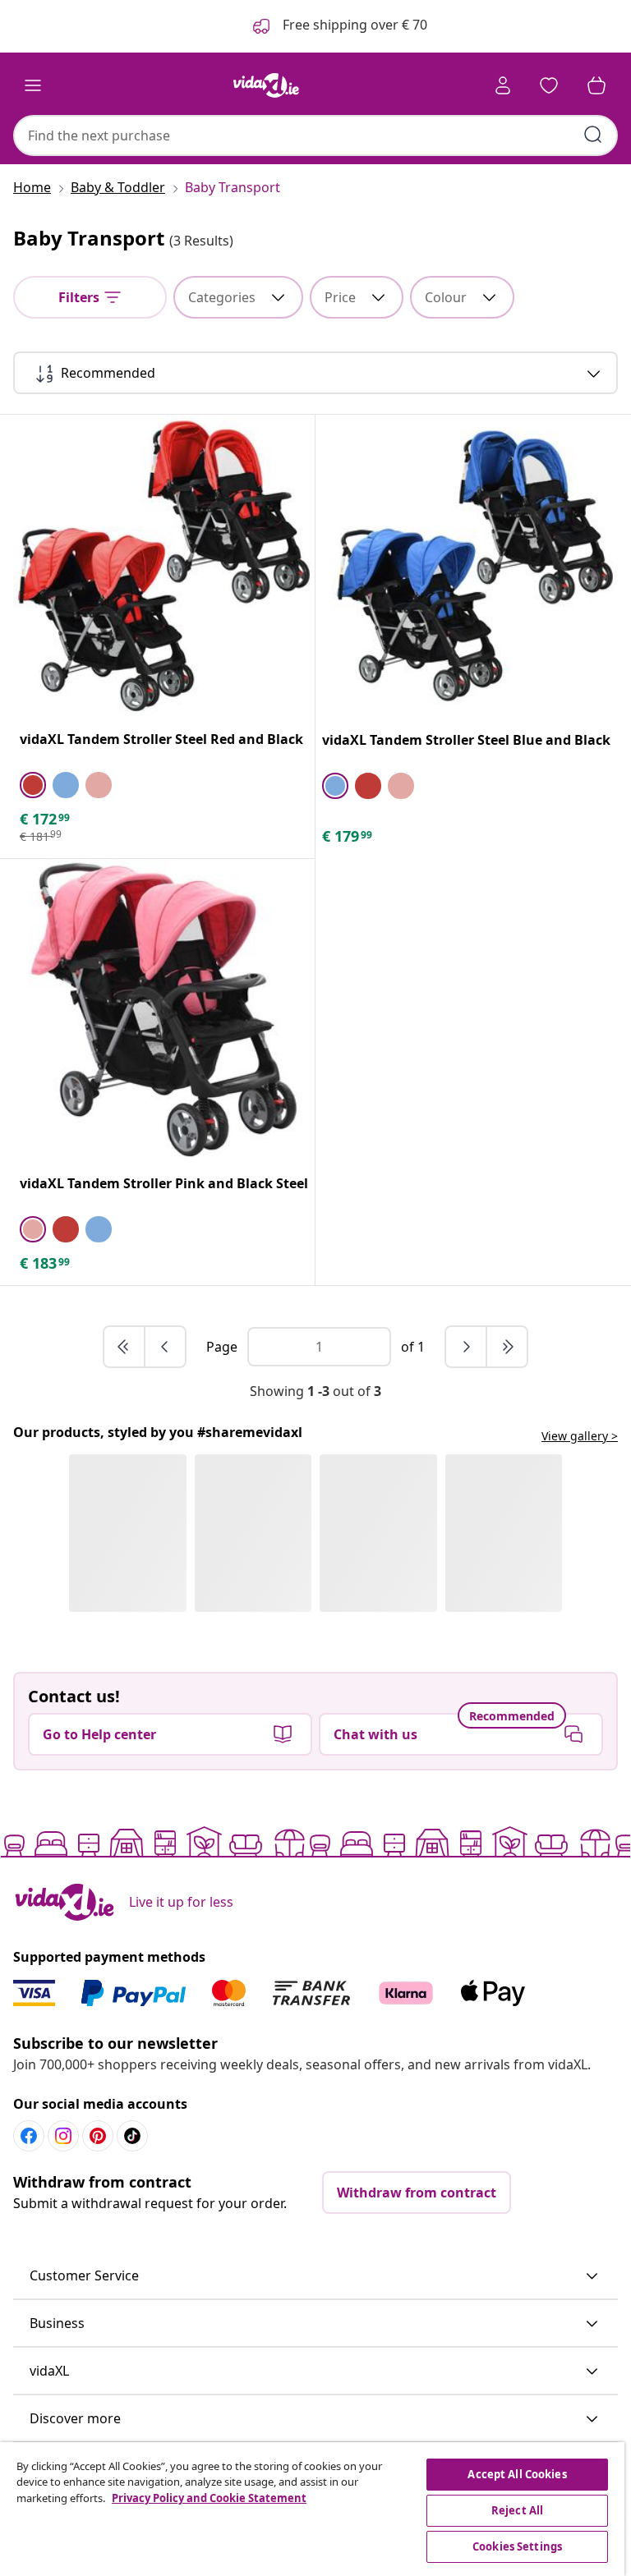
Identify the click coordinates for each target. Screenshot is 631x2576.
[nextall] (507, 1347)
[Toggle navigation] (33, 85)
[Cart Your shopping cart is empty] (596, 85)
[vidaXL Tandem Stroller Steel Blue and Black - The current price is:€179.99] (467, 566)
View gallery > (580, 1436)
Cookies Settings (517, 2546)
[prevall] (125, 1347)
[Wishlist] (549, 85)
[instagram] (63, 2136)
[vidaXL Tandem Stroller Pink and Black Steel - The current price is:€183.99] (164, 1010)
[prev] (165, 1347)
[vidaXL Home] (266, 85)
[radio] (33, 785)
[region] (312, 2509)
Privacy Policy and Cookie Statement (209, 2498)
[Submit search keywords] (593, 135)
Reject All (517, 2510)
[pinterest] (98, 2136)
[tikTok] (132, 2136)
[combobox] (315, 135)
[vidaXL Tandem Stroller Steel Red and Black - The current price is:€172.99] (164, 565)
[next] (467, 1347)
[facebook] (29, 2136)
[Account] (503, 85)
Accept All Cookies (517, 2474)
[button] (315, 2276)
